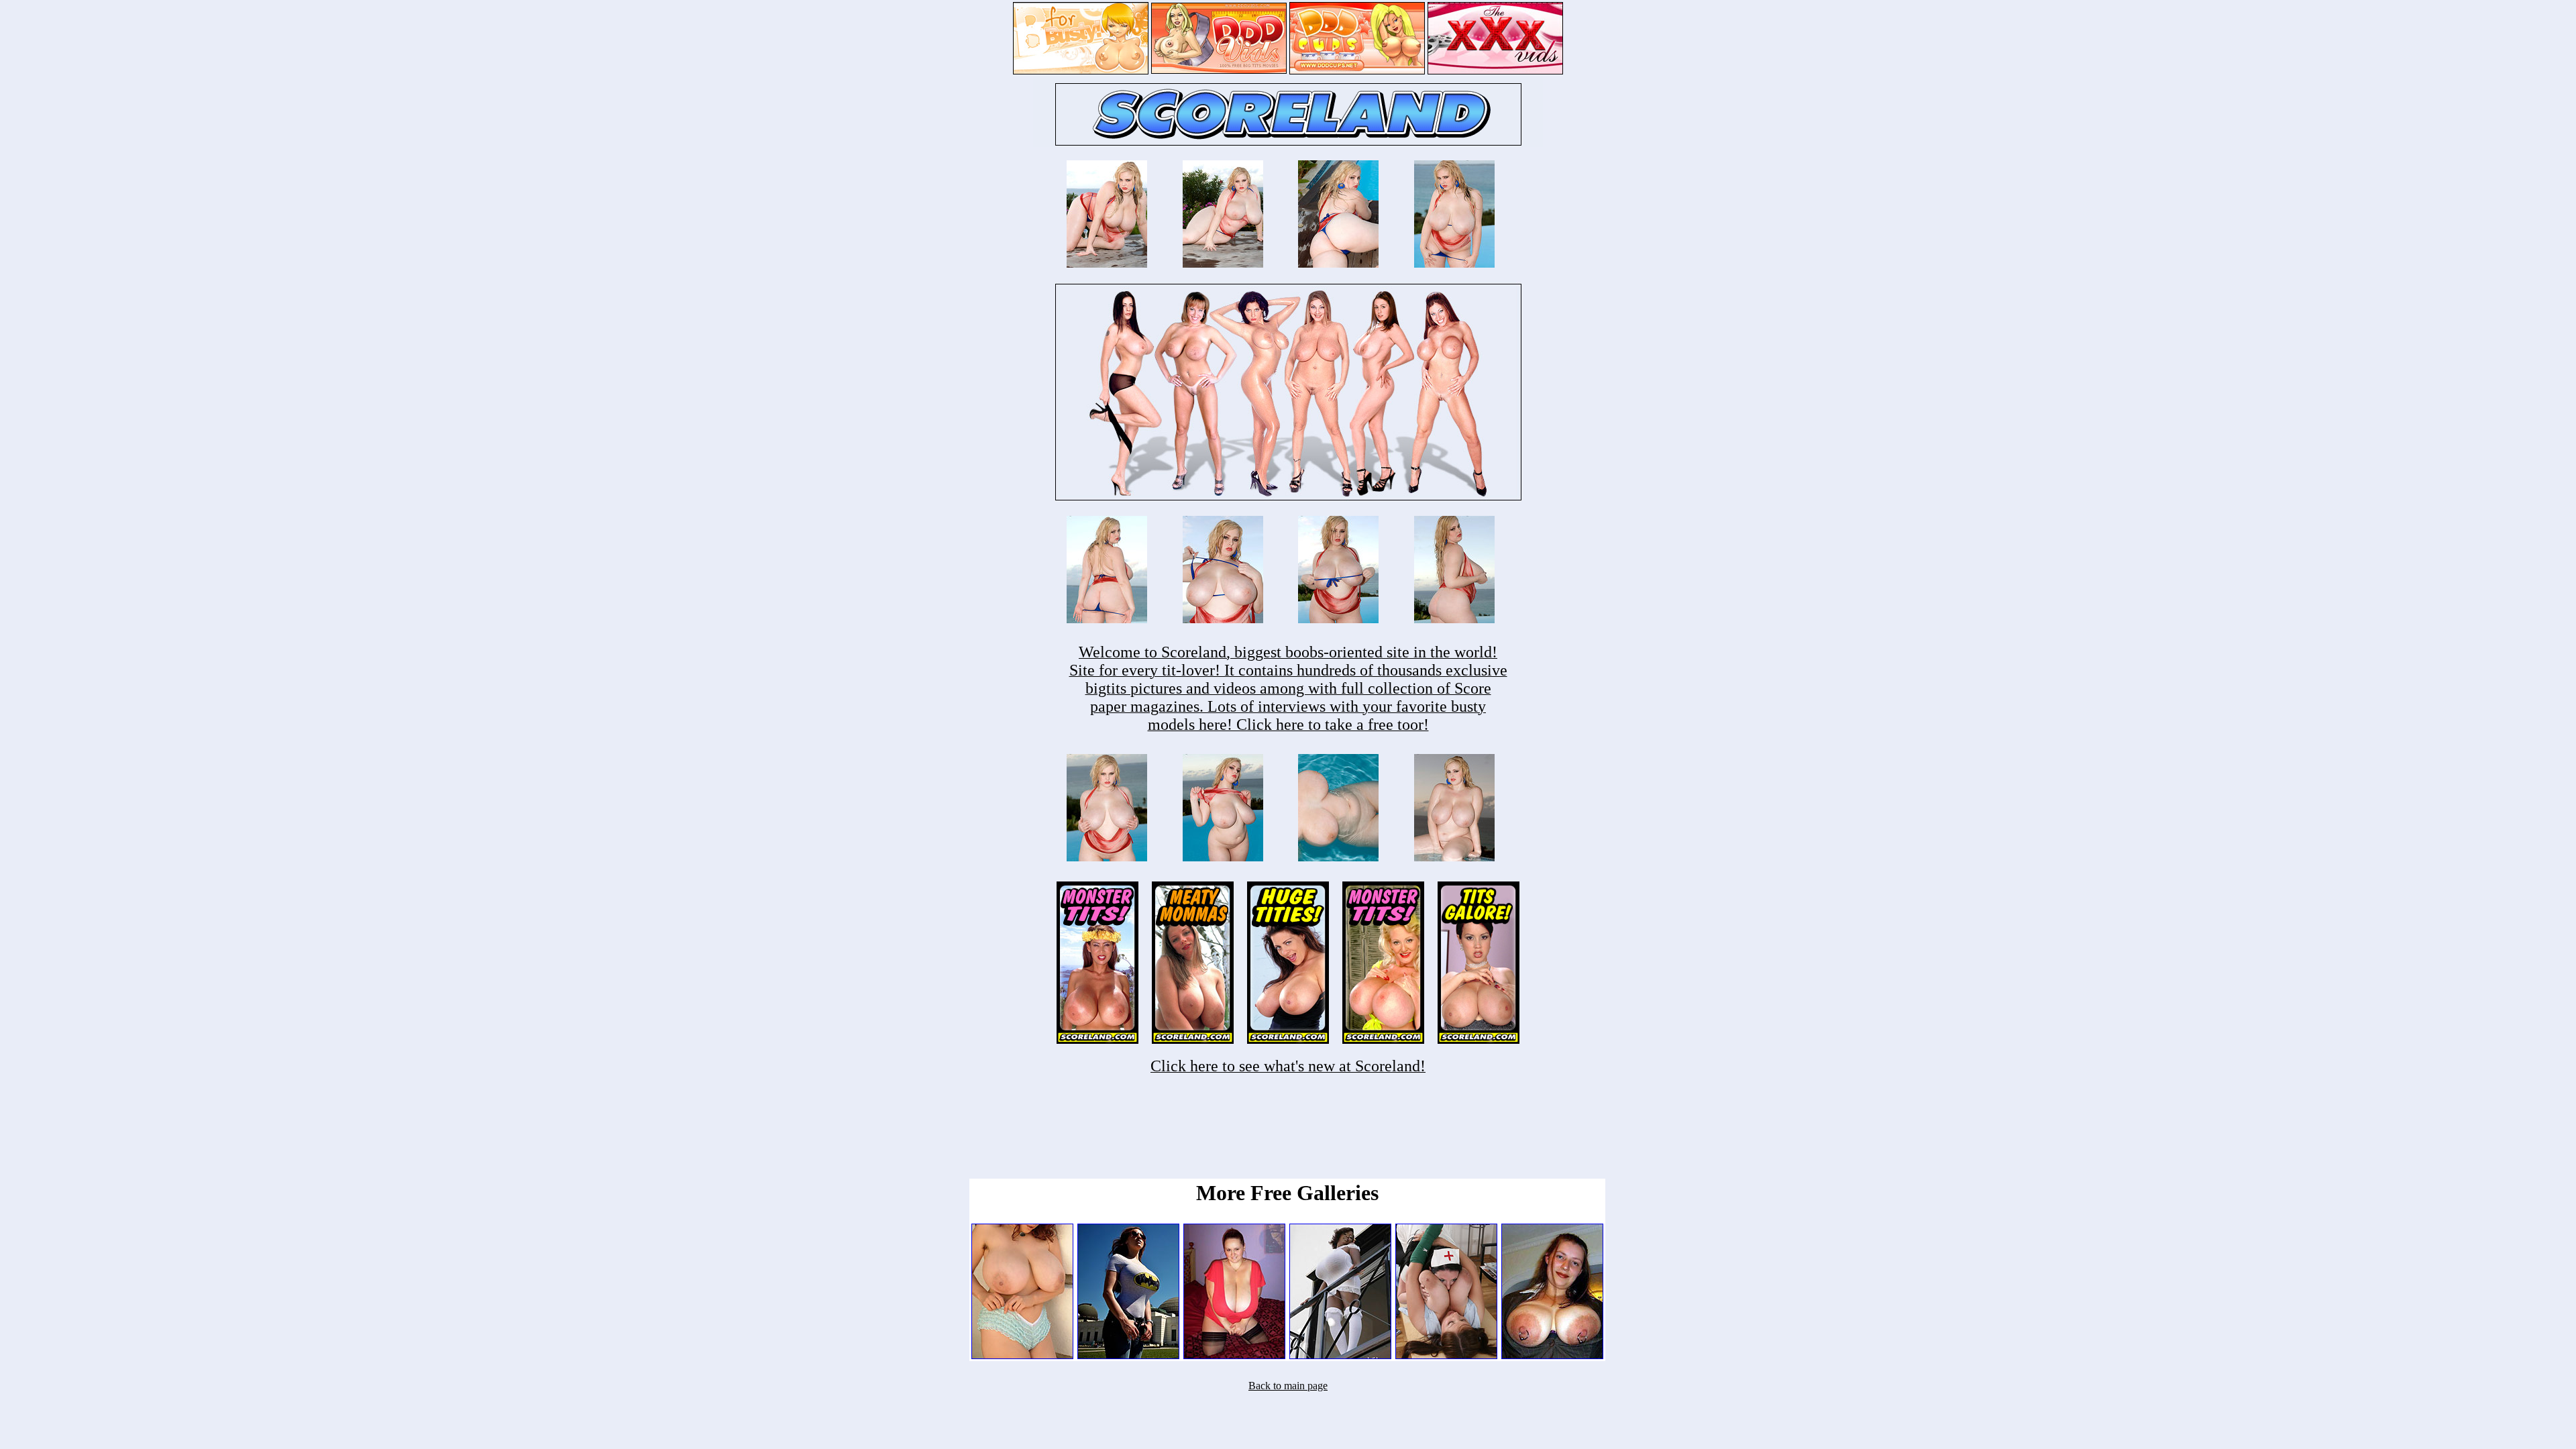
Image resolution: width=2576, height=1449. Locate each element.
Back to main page (1288, 1386)
